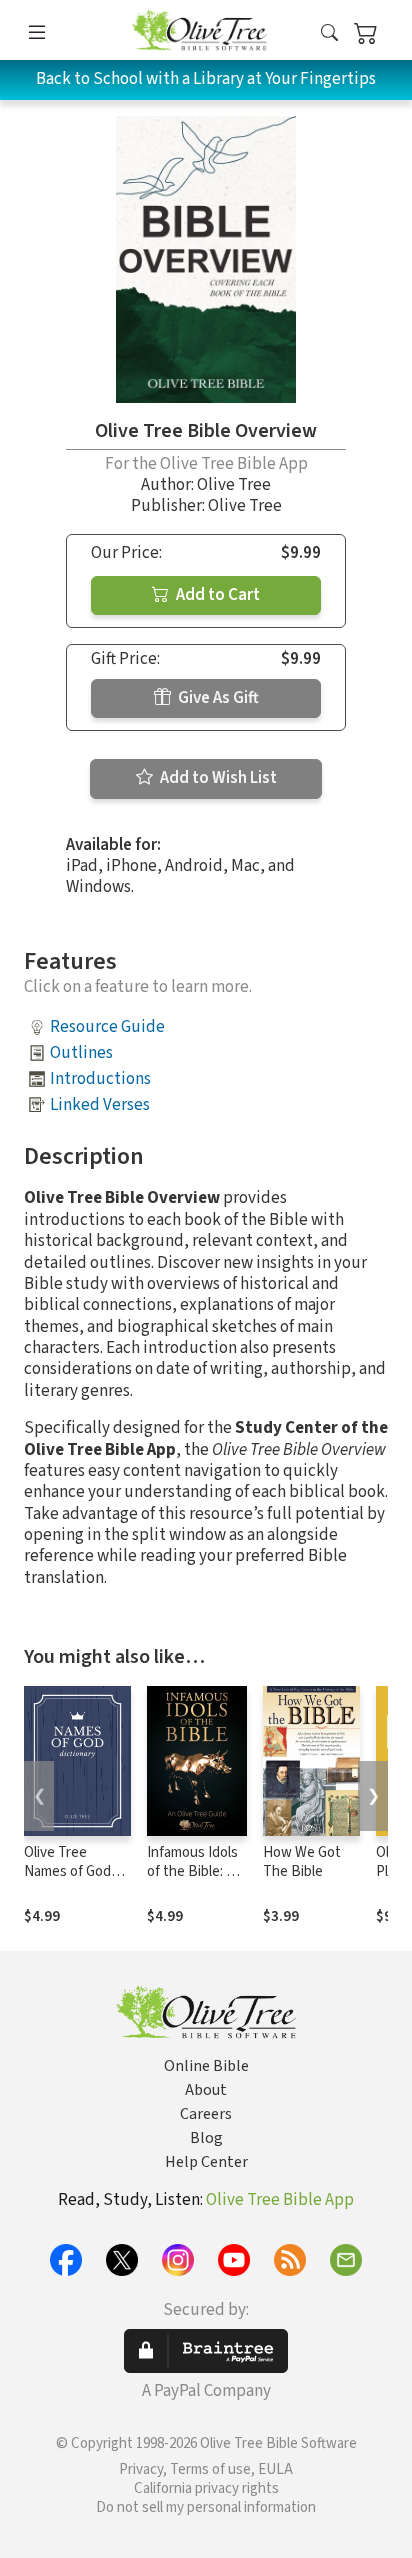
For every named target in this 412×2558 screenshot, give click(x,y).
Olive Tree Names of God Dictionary (67, 1871)
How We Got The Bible (302, 1862)
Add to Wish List (217, 778)
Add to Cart (216, 595)
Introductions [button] (100, 1079)
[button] (329, 33)
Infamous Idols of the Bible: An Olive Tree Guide (195, 1881)
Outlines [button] (81, 1053)
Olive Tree (234, 485)
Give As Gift (217, 698)
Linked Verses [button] (100, 1105)
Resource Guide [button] (107, 1027)
